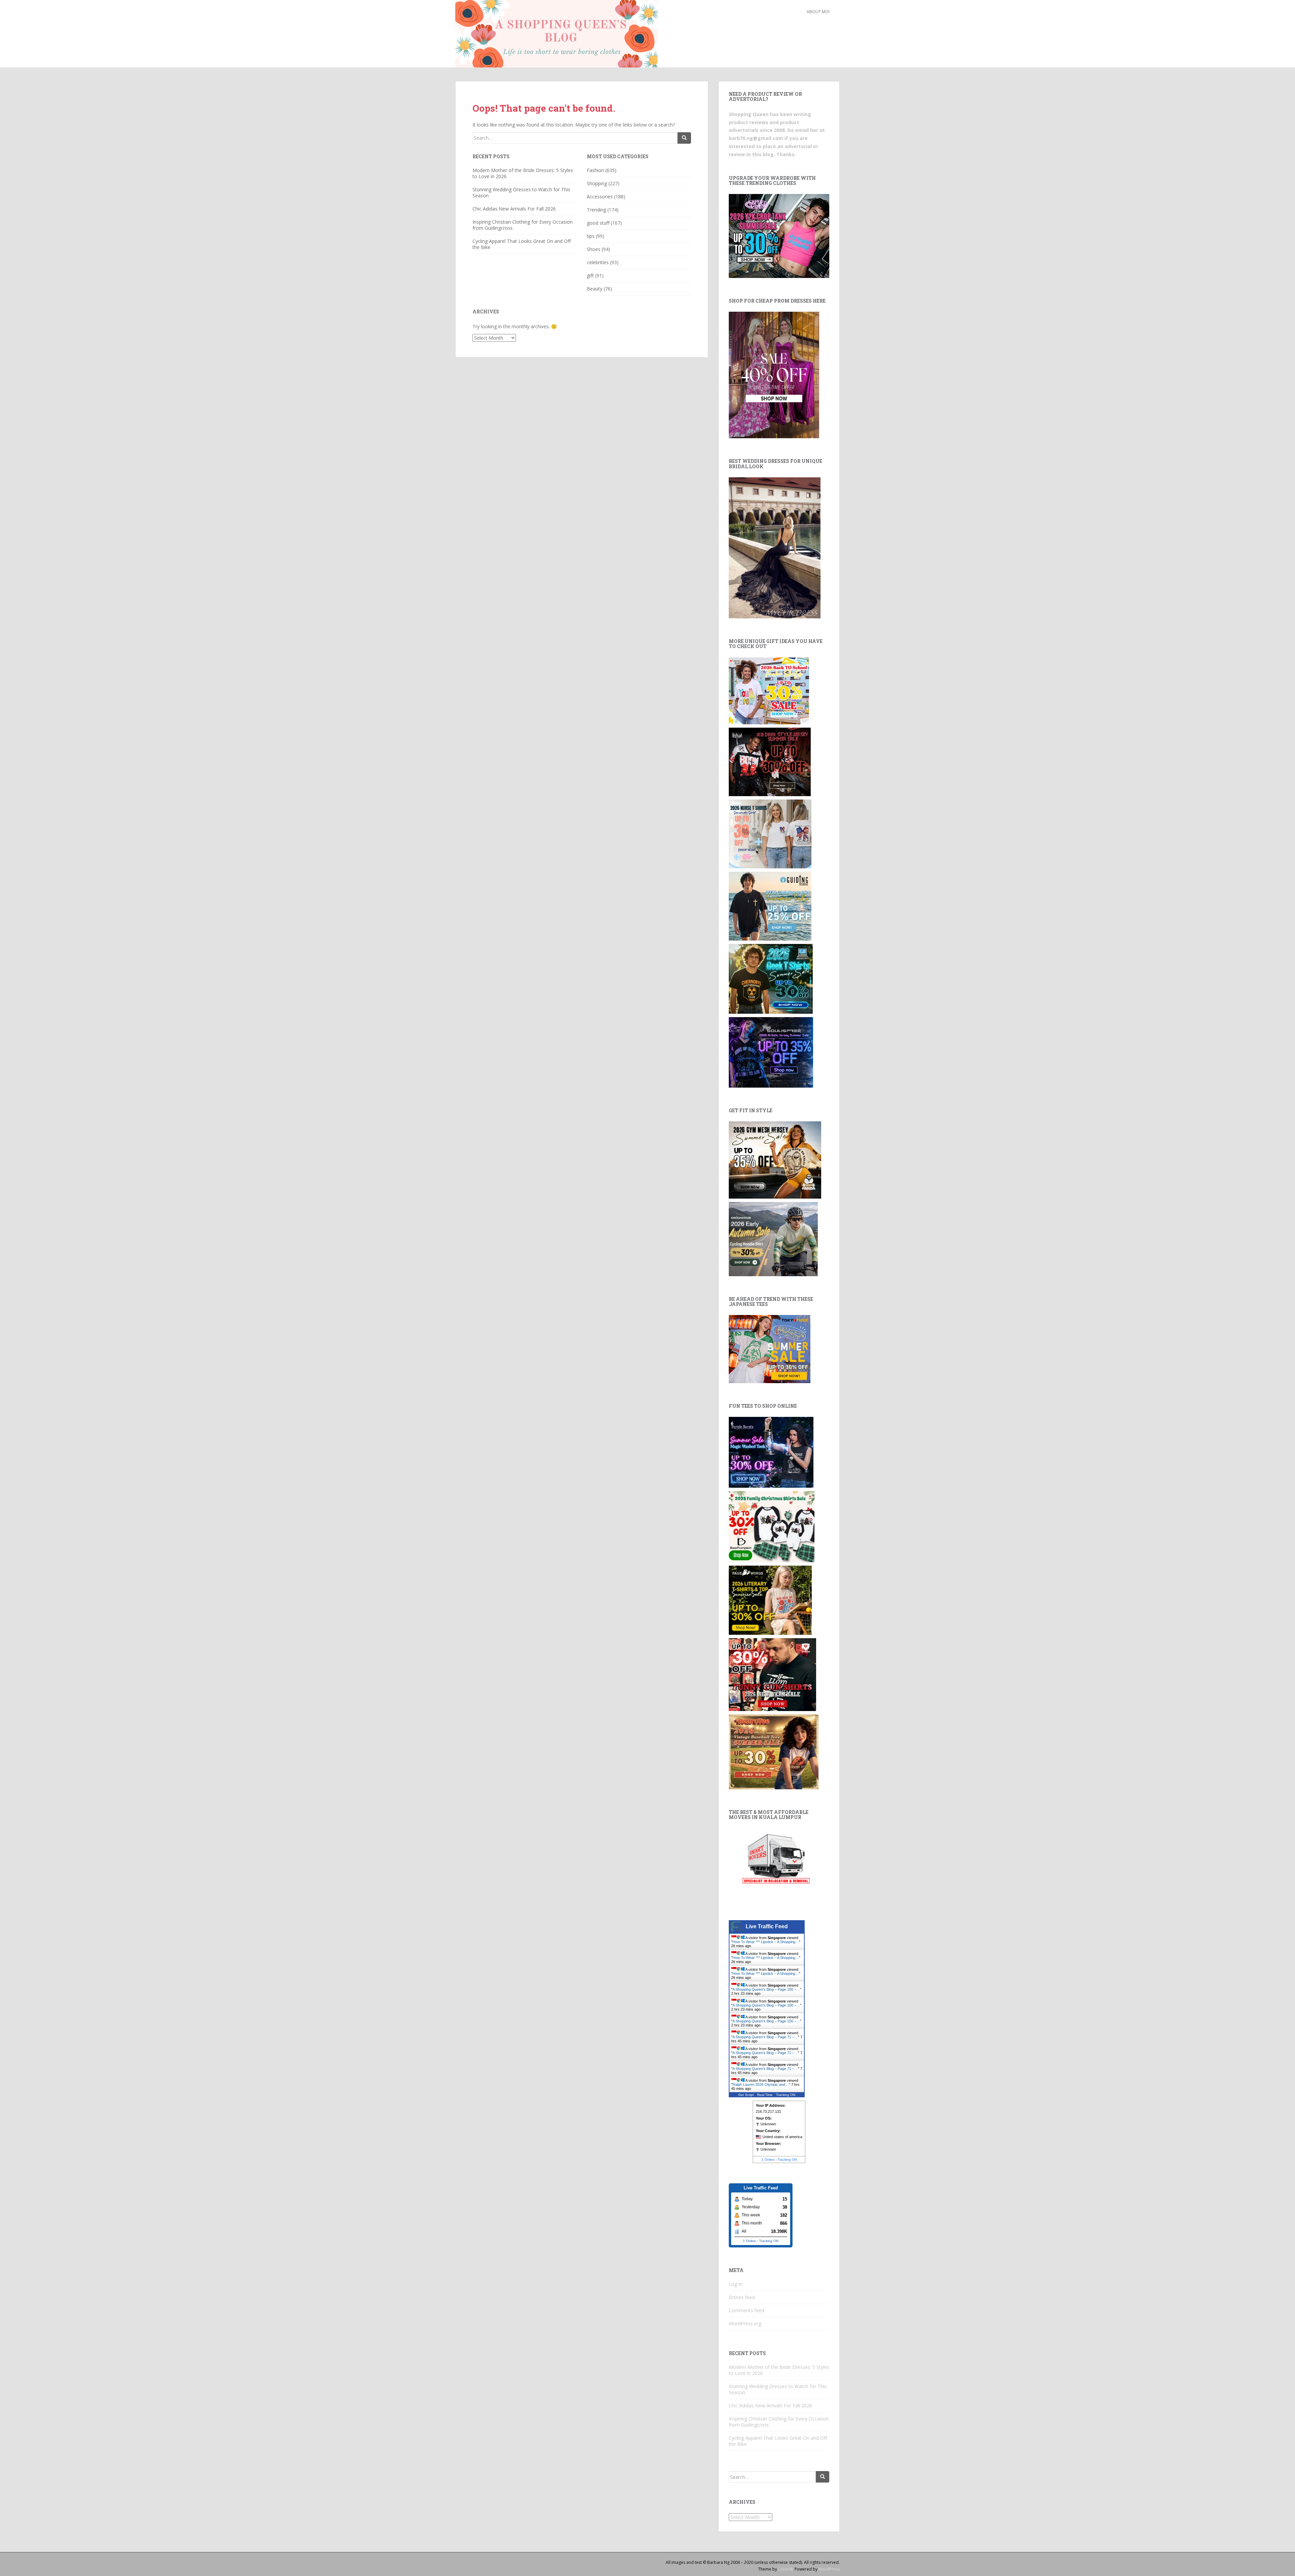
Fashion (595, 170)
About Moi (818, 12)
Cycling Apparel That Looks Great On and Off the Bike (522, 244)
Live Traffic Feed (767, 1926)
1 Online (768, 2160)
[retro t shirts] (774, 1751)
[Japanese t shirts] (770, 1349)
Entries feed (742, 2297)
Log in (736, 2284)
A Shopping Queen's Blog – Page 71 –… (765, 2037)
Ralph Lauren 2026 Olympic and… (761, 2084)
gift (590, 275)
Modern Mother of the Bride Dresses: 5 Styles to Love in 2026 (523, 173)
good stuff (598, 223)
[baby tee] (779, 235)
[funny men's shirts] (772, 1674)
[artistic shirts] (771, 1052)
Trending (596, 210)
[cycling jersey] (773, 1238)
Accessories (600, 197)
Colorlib (786, 2569)
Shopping (597, 183)
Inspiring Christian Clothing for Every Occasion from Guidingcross (523, 225)
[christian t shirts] (770, 906)
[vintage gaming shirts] (770, 761)
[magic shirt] (771, 1452)
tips (591, 236)
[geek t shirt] (771, 978)
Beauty (595, 289)
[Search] (684, 138)
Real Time (765, 2095)
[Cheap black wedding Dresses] (775, 547)
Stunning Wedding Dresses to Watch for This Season (521, 192)
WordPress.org (745, 2323)
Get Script (746, 2095)
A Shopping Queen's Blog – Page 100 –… (766, 1989)
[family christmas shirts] (772, 1526)
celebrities (598, 262)
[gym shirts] (775, 1159)
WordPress (829, 2569)
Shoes (594, 249)
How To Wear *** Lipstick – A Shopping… (766, 1942)
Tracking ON (786, 2095)
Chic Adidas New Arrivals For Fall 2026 (514, 209)
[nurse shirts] (770, 833)
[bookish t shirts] (770, 1600)
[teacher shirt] (769, 690)
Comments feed (746, 2310)
